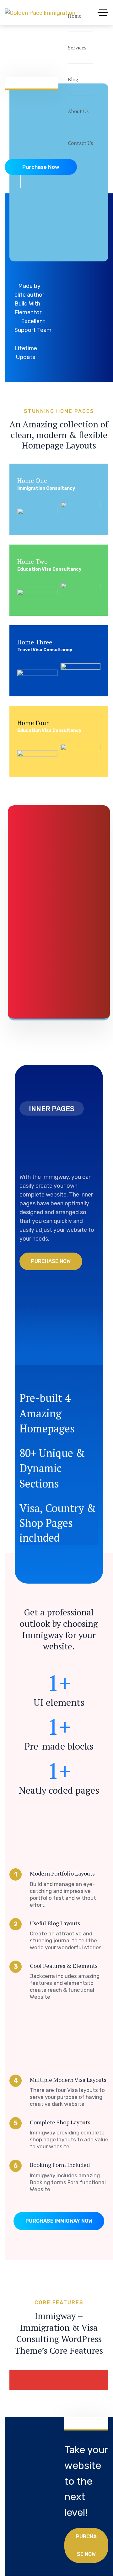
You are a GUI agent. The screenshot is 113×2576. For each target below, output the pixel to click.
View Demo (30, 512)
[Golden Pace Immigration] (40, 12)
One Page (90, 512)
